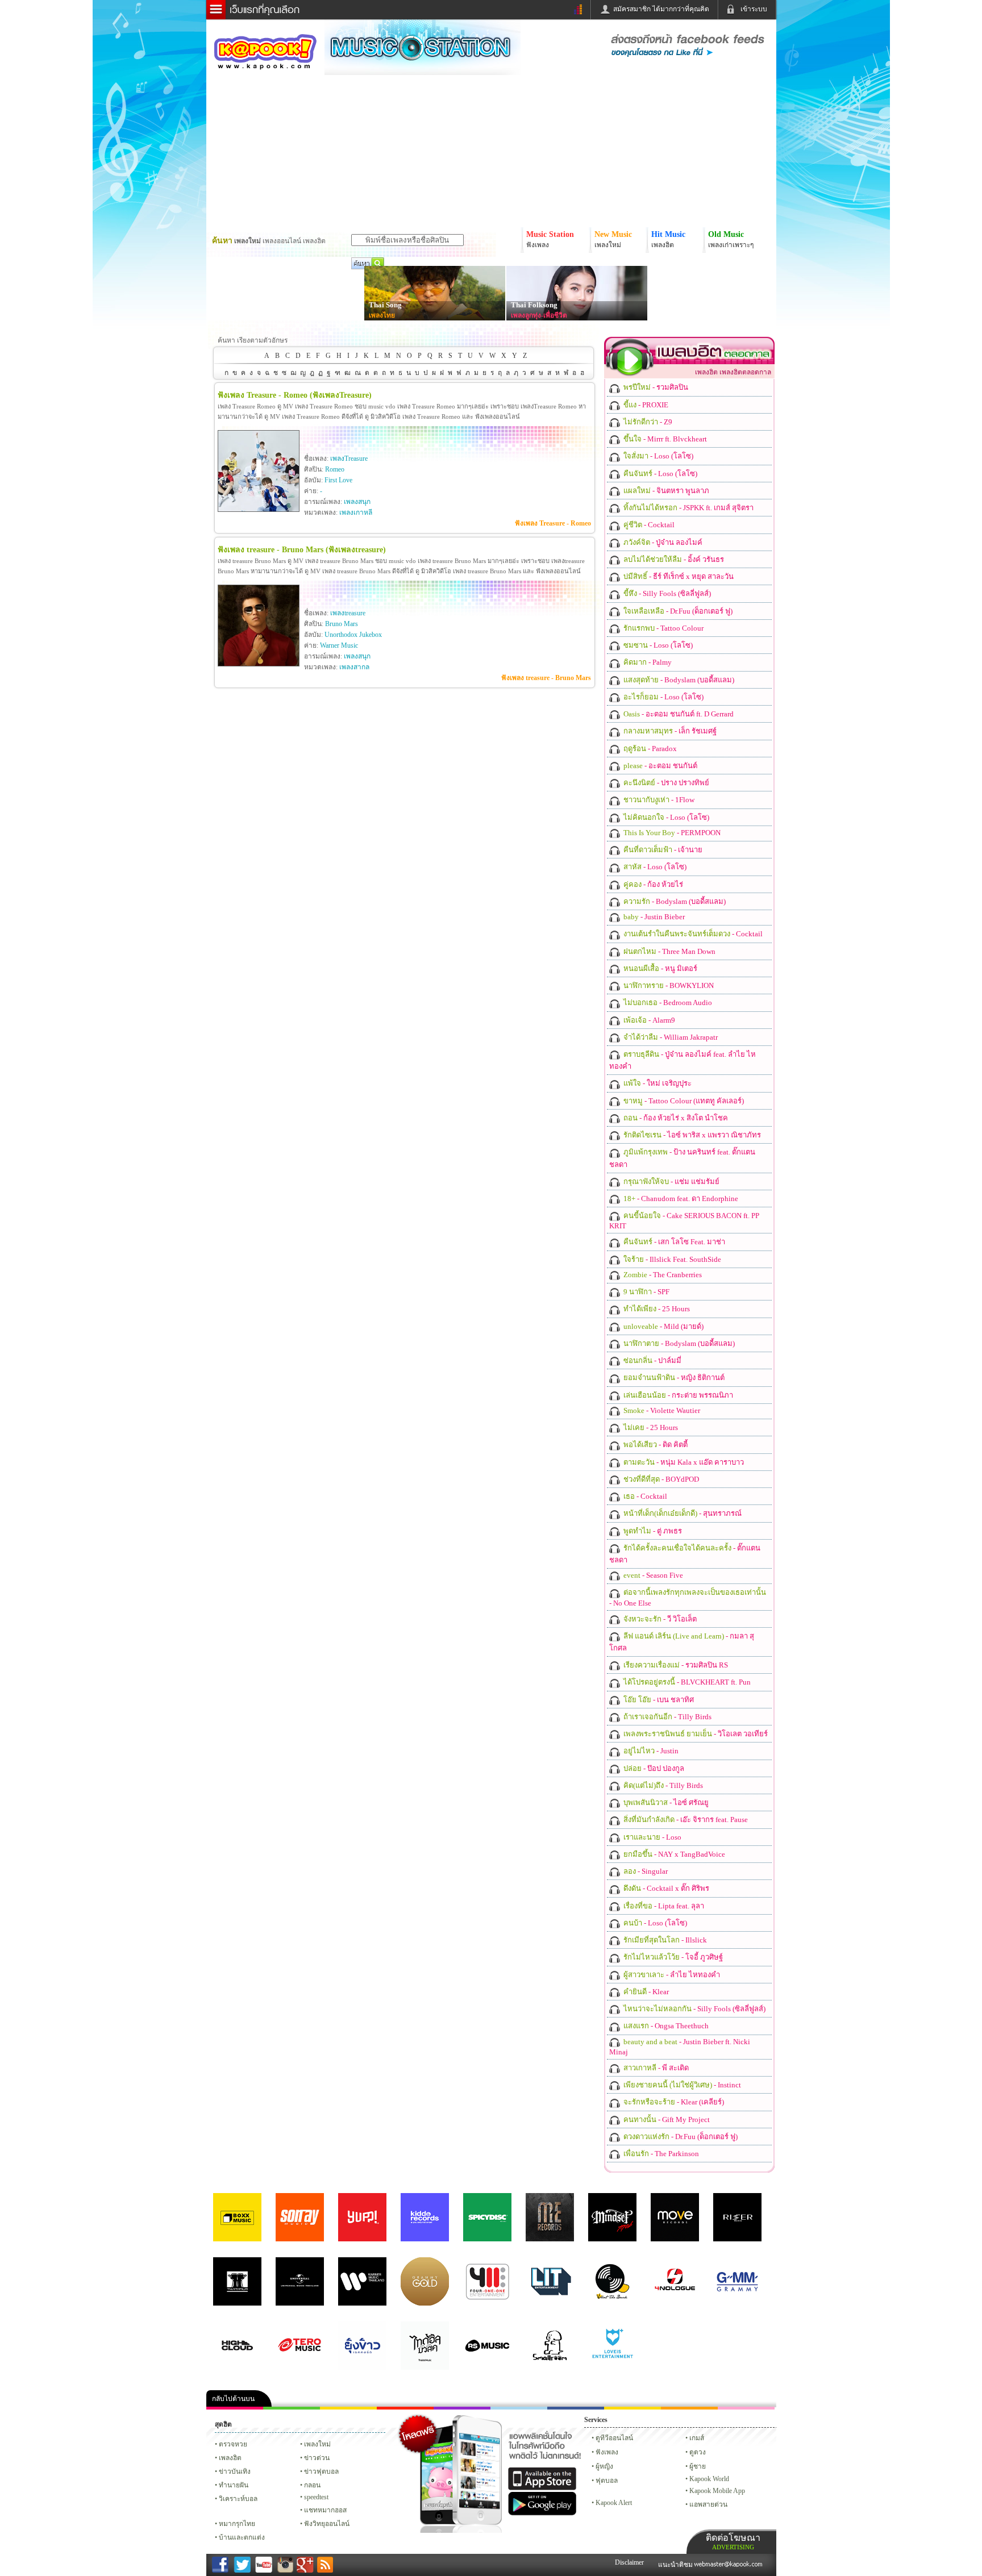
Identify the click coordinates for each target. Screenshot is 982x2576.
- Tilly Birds (667, 1717)
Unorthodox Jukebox (353, 635)
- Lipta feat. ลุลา (663, 1906)
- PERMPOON (671, 833)
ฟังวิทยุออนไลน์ (327, 2524)
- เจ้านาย (662, 850)
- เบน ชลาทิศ (658, 1700)
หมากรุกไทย (689, 2408)
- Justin (650, 1751)
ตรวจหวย (233, 2444)
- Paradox (649, 749)
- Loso (652, 1837)
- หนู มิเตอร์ (659, 968)
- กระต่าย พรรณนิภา (677, 1395)
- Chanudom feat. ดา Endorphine (680, 1199)
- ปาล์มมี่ (652, 1360)
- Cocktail (648, 525)
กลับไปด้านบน (233, 2399)
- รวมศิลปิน (655, 387)
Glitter (746, 2408)
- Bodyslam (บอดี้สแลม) (678, 680)
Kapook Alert (614, 2503)
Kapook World (709, 2479)
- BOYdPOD (660, 1479)
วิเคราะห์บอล (238, 2499)
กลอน (576, 2408)
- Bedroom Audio (667, 1003)
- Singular (645, 1871)
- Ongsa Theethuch (665, 2026)
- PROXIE (645, 405)
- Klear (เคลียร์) (673, 2102)
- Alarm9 (648, 1020)
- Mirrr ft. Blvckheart (664, 439)
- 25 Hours (656, 1309)
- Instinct (681, 2085)
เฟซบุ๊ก (405, 2408)
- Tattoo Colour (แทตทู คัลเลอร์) (683, 1101)
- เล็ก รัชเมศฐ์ (669, 731)
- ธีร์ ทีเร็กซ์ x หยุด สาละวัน (678, 576)
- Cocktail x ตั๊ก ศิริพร (665, 1888)
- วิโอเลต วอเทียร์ (695, 1734)
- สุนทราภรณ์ (682, 1513)
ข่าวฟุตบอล (321, 2471)
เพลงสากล (354, 667)
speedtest (316, 2497)
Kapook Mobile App (717, 2491)
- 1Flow (658, 800)
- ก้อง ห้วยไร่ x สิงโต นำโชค (675, 1118)
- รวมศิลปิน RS (675, 1665)
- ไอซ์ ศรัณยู (665, 1802)
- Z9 (647, 422)
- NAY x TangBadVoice (673, 1854)
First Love (338, 480)
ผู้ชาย (698, 2466)
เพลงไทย (382, 315)
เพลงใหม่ (317, 2444)
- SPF (646, 1292)
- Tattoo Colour (663, 628)
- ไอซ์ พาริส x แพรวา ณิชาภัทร (691, 1135)
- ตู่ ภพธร (652, 1531)
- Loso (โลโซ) (658, 456)
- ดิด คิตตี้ (655, 1445)
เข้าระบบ (754, 9)
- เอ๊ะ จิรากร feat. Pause (685, 1820)
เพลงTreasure (349, 458)
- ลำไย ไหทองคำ (671, 1975)
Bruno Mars (342, 624)
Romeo (335, 469)
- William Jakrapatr (670, 1037)
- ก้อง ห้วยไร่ (652, 884)
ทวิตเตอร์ (462, 2408)
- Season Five (652, 1575)
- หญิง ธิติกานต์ (673, 1377)
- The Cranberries (662, 1275)
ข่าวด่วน (317, 2458)
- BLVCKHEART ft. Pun (686, 1682)
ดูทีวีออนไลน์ (614, 2438)
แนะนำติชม (676, 2565)
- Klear (645, 1992)
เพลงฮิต (230, 2458)
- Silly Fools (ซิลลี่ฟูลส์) (666, 593)
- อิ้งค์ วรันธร (673, 559)
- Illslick (664, 1940)
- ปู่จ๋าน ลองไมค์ (662, 542)
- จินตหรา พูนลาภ (665, 491)
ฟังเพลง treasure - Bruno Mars (546, 678)
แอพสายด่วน (708, 2504)
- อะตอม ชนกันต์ (659, 766)
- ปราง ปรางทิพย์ (665, 783)
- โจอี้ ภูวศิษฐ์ (672, 1957)
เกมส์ (697, 2438)
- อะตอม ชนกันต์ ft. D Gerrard (678, 714)
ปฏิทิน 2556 (348, 2408)
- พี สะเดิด (655, 2068)
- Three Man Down (669, 951)
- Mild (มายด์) (663, 1326)
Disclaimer (629, 2562)
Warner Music (339, 645)
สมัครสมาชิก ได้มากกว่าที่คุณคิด (661, 9)
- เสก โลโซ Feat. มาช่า (673, 1242)
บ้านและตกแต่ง (242, 2537)
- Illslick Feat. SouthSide (671, 1259)
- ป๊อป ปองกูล (653, 1768)
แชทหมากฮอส (633, 2408)
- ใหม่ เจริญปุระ (657, 1083)
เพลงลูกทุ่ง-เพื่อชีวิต (539, 315)
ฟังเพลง (607, 2452)
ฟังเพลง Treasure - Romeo (553, 523)
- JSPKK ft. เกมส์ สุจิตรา (688, 508)
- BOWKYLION (668, 985)
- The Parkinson (660, 2154)
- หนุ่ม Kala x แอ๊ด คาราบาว (683, 1462)
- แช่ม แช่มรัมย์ (671, 1181)
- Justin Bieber (653, 917)
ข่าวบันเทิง (235, 2471)
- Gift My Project (666, 2119)
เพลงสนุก (357, 502)
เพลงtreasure (348, 613)
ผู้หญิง (604, 2466)
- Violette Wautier (661, 1410)
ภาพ (292, 2408)
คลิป (235, 2408)
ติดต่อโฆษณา (733, 2542)
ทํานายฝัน (234, 2485)
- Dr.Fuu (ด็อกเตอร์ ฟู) (677, 611)
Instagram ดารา (519, 2408)
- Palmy (647, 662)
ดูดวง (698, 2452)
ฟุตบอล (607, 2481)
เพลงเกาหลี (356, 512)
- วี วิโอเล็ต (659, 1619)
